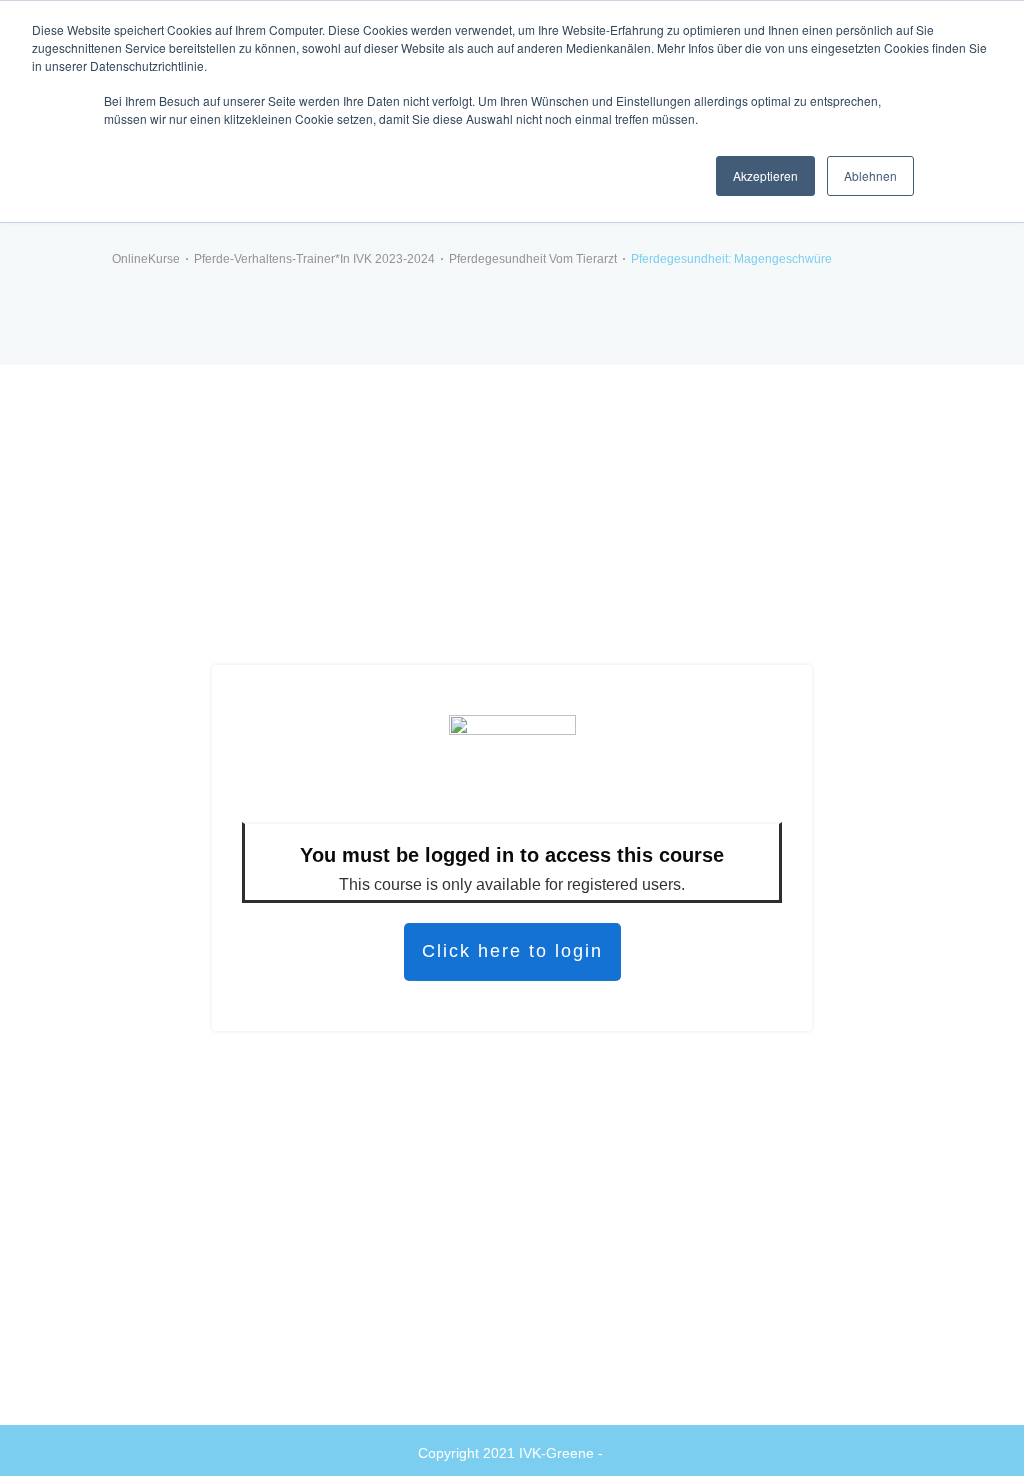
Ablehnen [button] (870, 175)
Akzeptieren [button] (765, 175)
